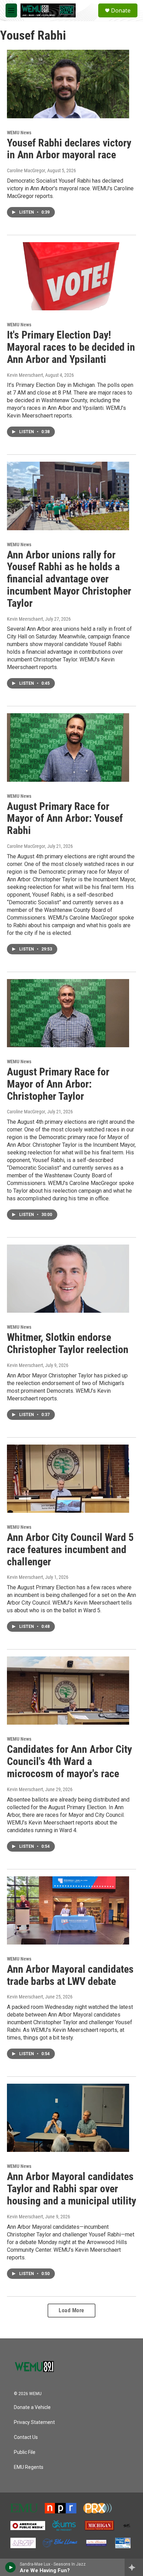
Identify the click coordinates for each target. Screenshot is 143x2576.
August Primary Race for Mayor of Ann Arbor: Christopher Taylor (58, 1084)
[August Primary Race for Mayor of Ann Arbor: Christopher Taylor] (68, 1013)
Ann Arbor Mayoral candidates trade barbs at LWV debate (70, 1975)
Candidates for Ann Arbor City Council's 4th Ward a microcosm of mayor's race (69, 1761)
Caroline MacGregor (26, 170)
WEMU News (19, 133)
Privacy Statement (34, 2422)
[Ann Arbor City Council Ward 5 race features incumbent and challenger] (68, 1479)
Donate (121, 10)
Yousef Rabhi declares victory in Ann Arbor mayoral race (69, 149)
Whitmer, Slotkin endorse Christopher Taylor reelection (68, 1343)
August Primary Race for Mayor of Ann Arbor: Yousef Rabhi (65, 818)
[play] (11, 2567)
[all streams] (134, 2567)
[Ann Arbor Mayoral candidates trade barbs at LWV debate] (68, 1910)
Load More (71, 2310)
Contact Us (26, 2437)
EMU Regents (29, 2467)
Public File (25, 2452)
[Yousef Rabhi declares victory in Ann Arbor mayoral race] (68, 84)
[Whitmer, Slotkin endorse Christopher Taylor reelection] (68, 1279)
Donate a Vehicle (32, 2407)
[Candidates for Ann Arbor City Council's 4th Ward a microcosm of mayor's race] (68, 1691)
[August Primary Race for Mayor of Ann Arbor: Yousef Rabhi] (68, 747)
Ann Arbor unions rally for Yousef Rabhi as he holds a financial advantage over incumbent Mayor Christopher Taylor (69, 579)
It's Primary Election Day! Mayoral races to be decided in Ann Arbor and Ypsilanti (71, 347)
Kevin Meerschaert (25, 375)
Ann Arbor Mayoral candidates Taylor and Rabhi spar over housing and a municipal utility (71, 2189)
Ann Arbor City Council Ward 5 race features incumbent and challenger (70, 1549)
